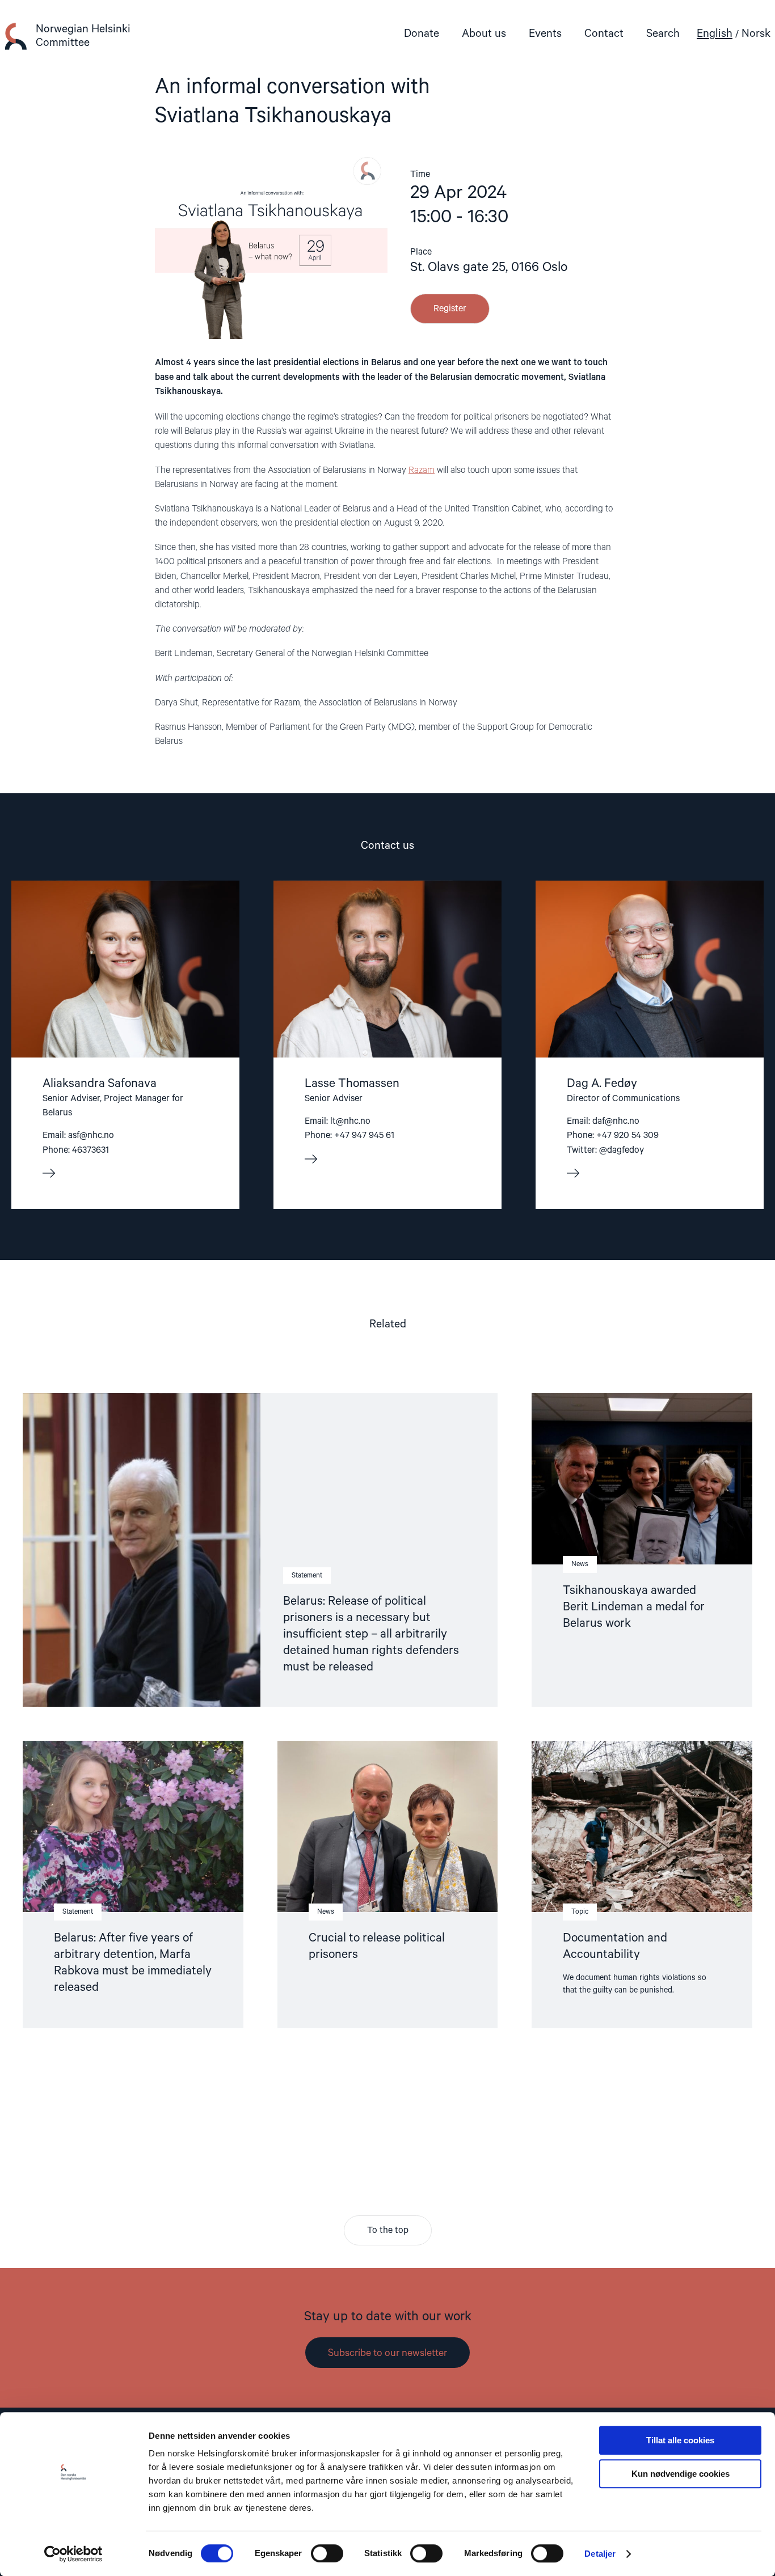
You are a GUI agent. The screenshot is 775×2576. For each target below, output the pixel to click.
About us (484, 34)
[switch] (327, 2553)
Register (450, 309)
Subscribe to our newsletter (387, 2353)
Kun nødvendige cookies (681, 2474)
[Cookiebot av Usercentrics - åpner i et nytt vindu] (73, 2554)
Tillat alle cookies (680, 2440)
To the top (388, 2231)
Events (545, 34)
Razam (422, 471)
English (715, 34)
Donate (422, 34)
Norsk (756, 34)
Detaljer (600, 2554)
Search (663, 34)
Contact (604, 34)
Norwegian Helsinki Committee (83, 36)
